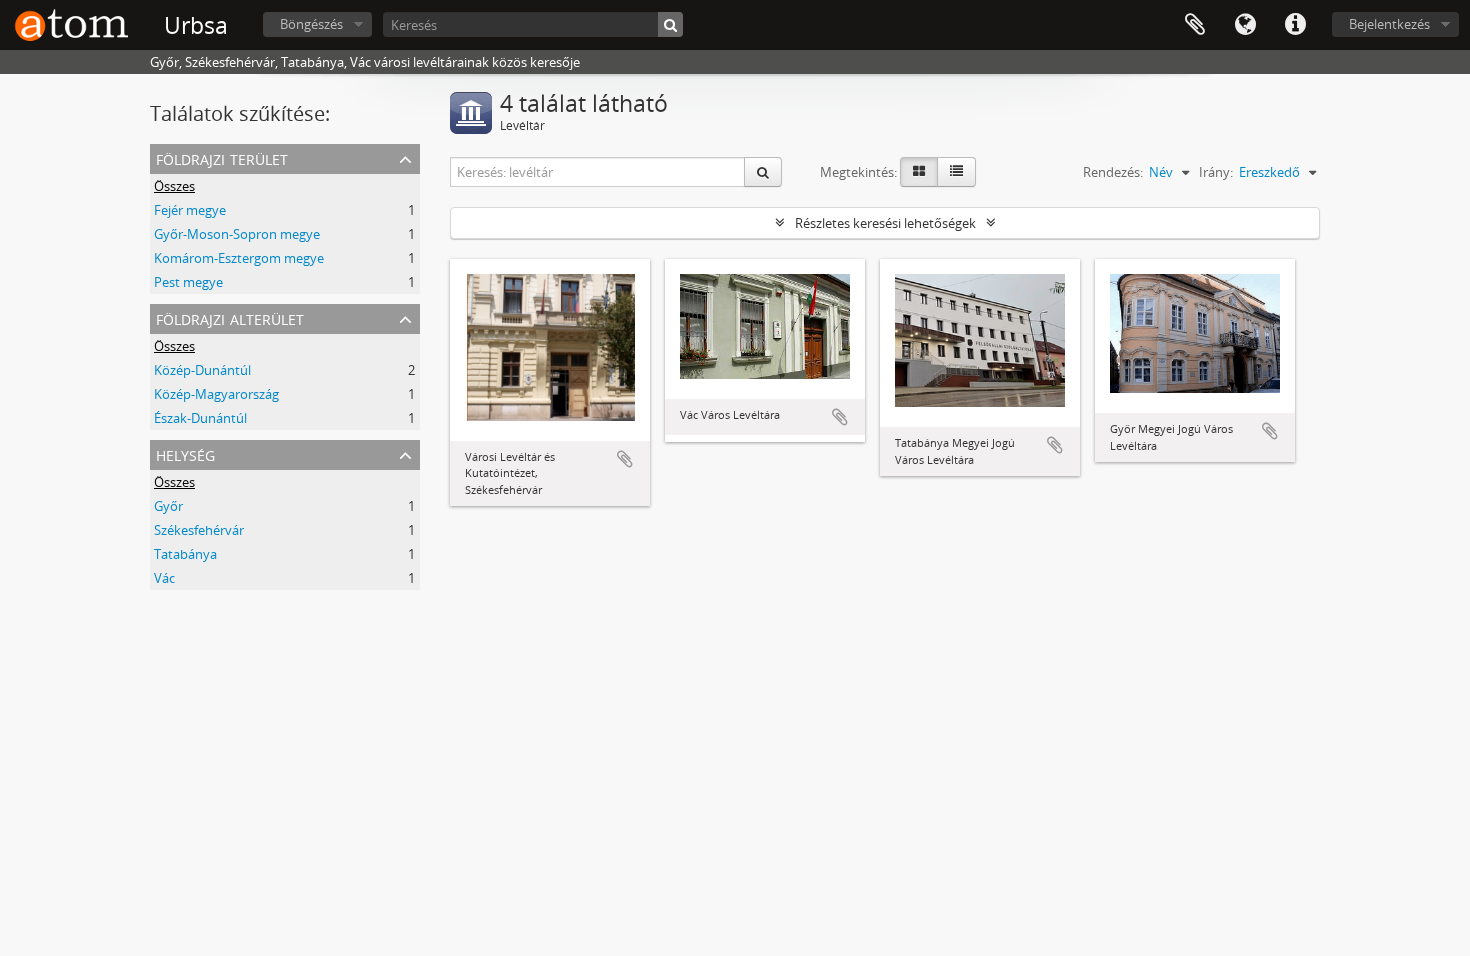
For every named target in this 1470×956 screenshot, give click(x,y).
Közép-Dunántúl (202, 370)
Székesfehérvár (199, 530)
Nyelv (1245, 25)
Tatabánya (185, 554)
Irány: (1216, 172)
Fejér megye (190, 210)
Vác (164, 578)
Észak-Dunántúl (200, 418)
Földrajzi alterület (230, 317)
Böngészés (311, 24)
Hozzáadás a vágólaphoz (625, 459)
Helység (185, 453)
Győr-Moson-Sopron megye (237, 234)
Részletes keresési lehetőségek (885, 223)
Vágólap (1195, 25)
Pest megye (188, 282)
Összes (174, 186)
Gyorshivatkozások (1295, 25)
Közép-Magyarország (216, 394)
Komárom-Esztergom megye (239, 258)
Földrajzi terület (222, 157)
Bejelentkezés (1389, 24)
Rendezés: (1113, 172)
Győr (168, 506)
